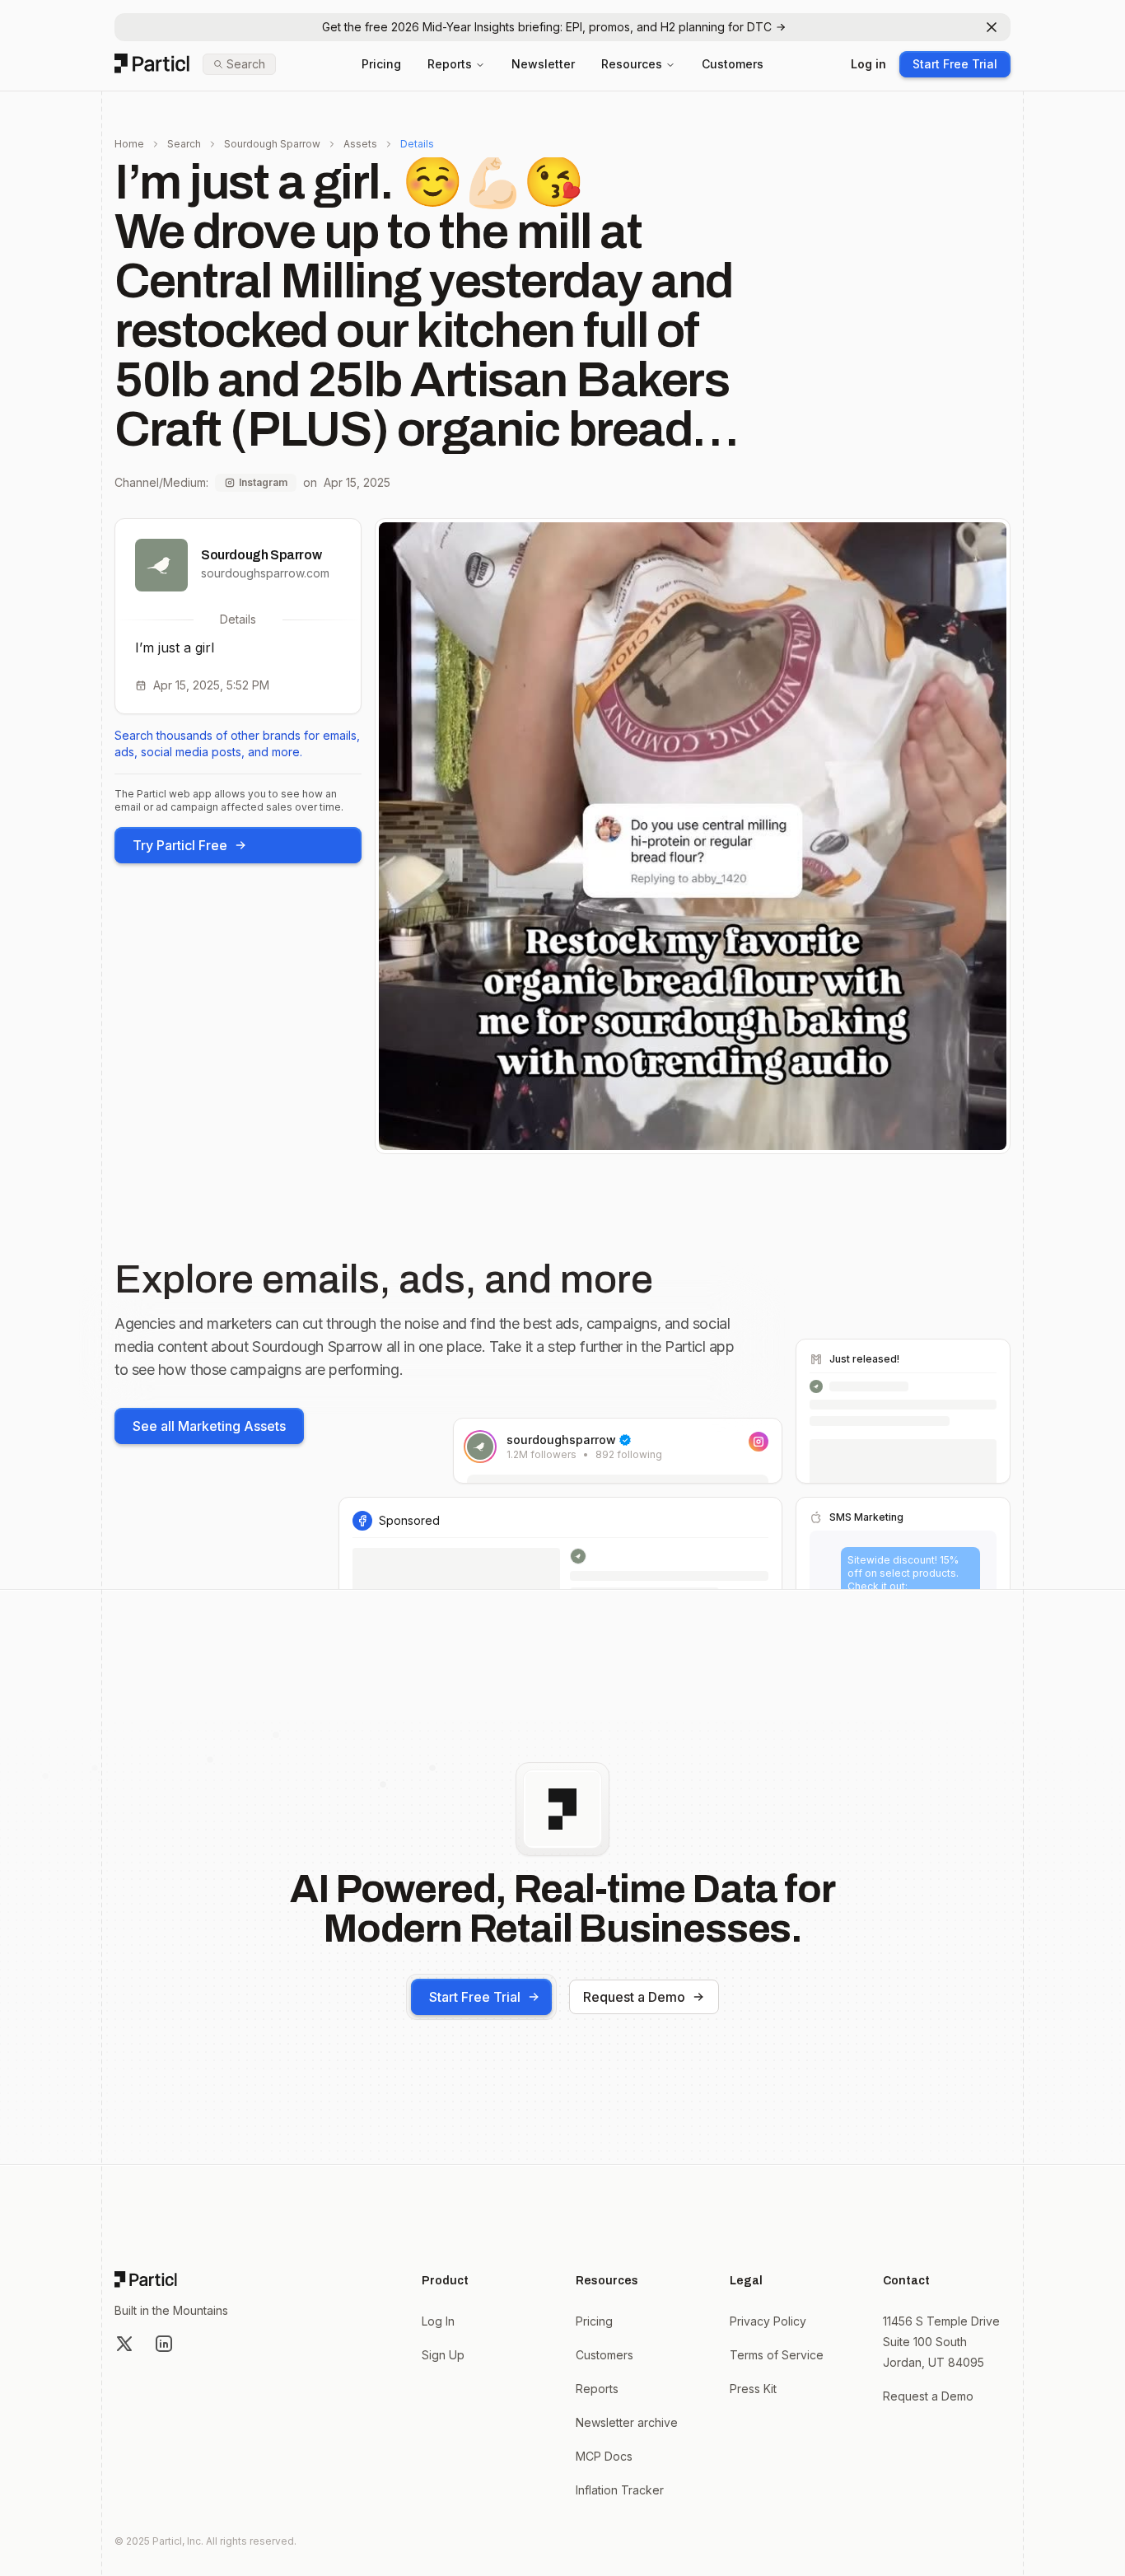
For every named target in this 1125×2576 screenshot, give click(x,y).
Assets (360, 144)
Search (184, 144)
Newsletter (543, 64)
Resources (632, 64)
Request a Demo (634, 1997)
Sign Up (443, 2355)
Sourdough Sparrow (272, 144)
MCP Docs (604, 2456)
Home (129, 144)
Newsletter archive (627, 2422)
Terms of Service (777, 2355)
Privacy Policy (768, 2321)
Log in (868, 64)
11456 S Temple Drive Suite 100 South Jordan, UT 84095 (941, 2342)
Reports (450, 64)
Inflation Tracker (620, 2490)
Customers (733, 64)
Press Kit (753, 2389)
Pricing (381, 64)
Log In (438, 2321)
